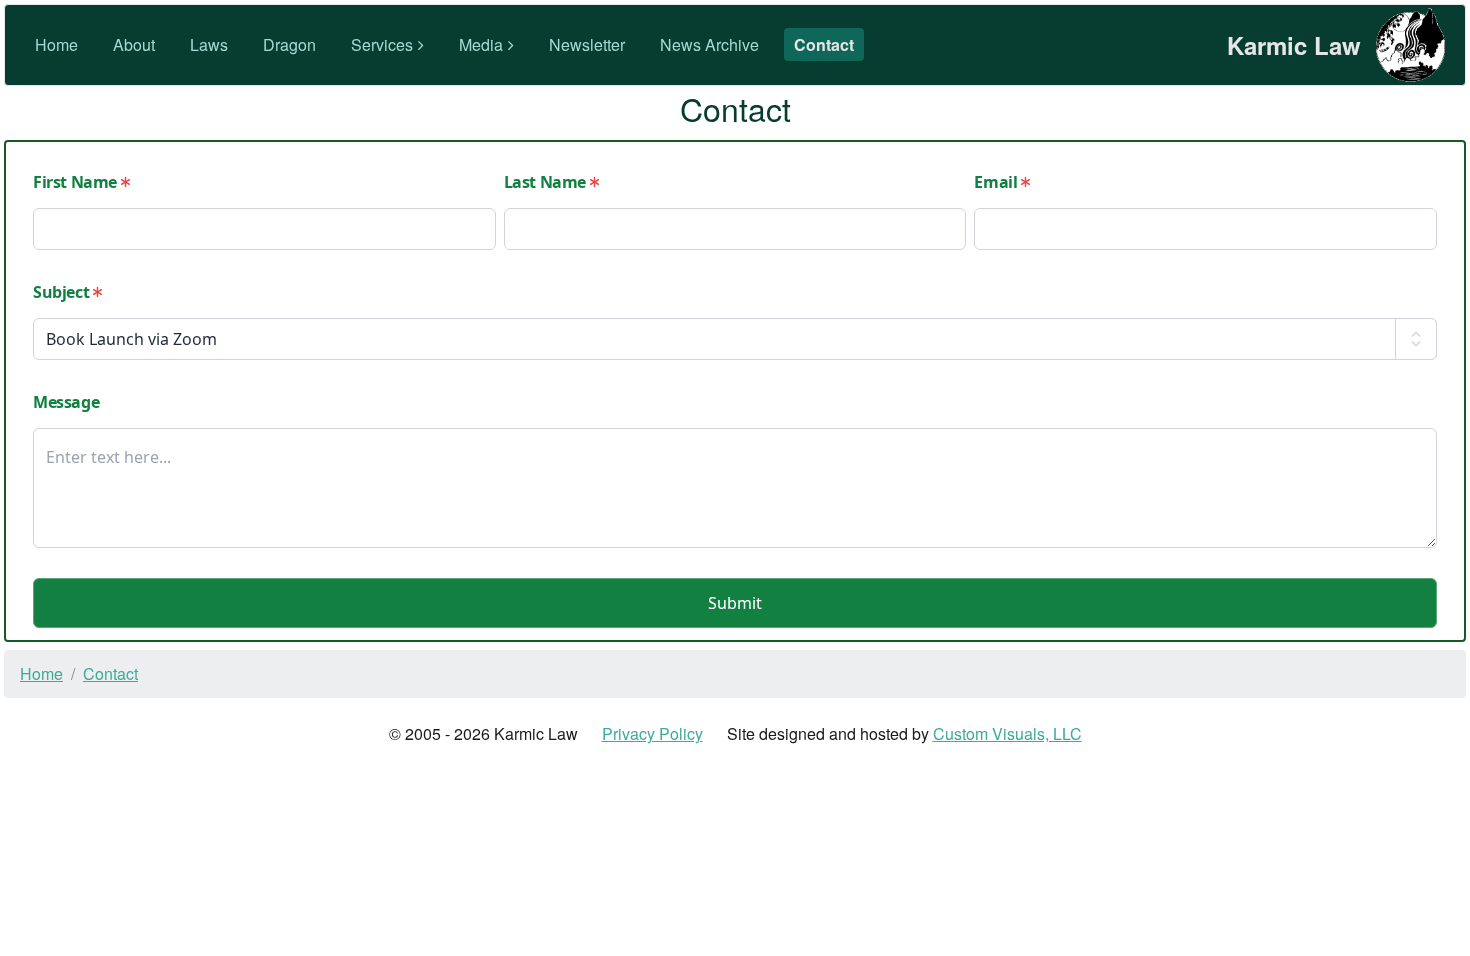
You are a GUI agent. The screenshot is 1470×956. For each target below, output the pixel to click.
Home (56, 44)
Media (481, 44)
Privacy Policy (652, 733)
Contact (824, 44)
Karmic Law (1294, 45)
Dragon (289, 44)
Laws (209, 44)
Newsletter (587, 44)
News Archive (709, 44)
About (134, 44)
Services (382, 44)
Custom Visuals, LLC (1007, 733)
